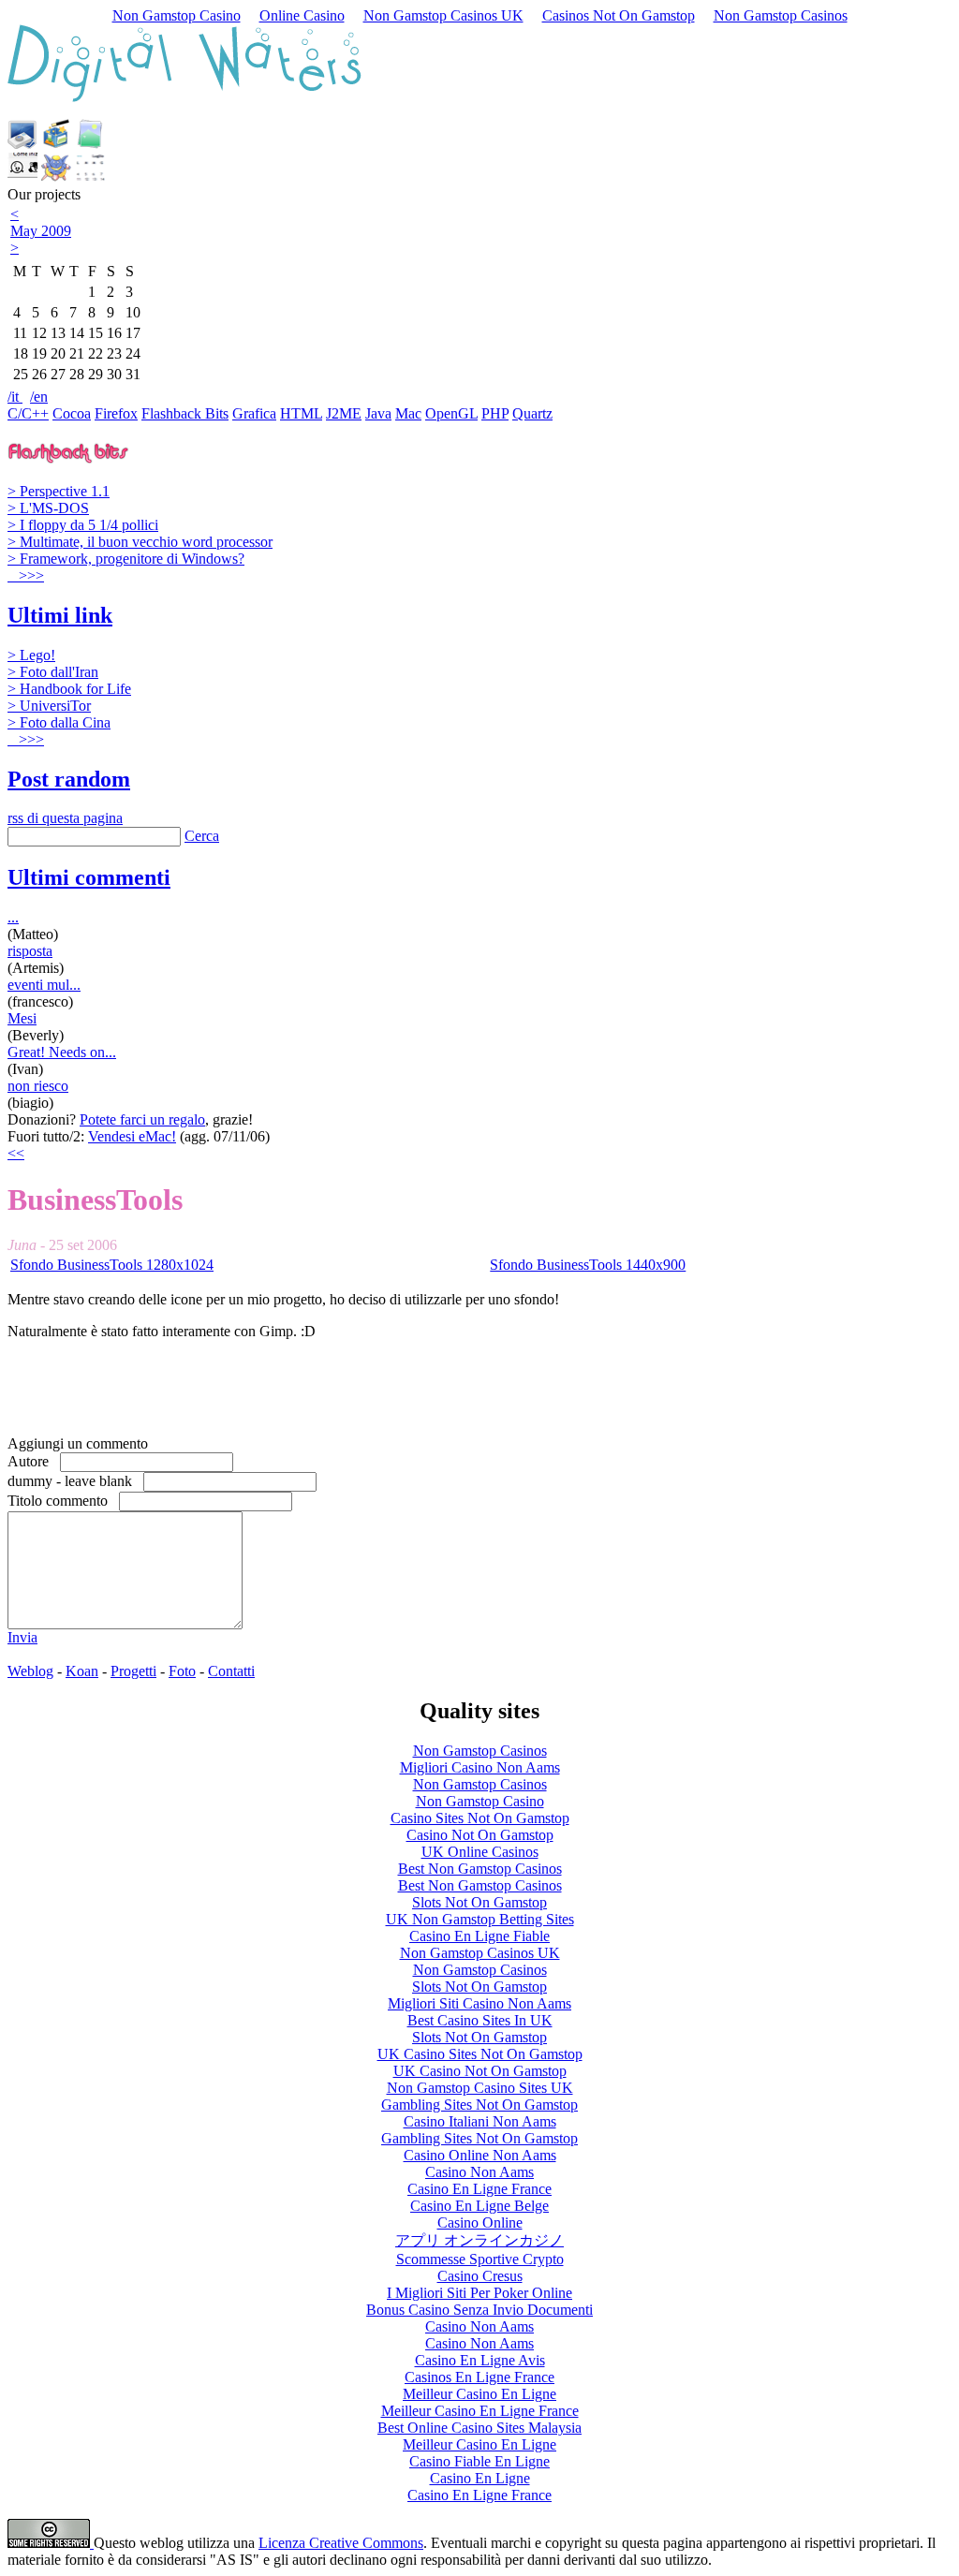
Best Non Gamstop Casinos (480, 1869)
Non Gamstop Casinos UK (443, 15)
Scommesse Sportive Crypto (480, 2259)
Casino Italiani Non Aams (480, 2121)
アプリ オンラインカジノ (479, 2240)
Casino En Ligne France (479, 2189)
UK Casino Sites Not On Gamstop (480, 2054)
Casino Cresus (480, 2276)
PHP (495, 413)
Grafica (254, 413)
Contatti (231, 1671)
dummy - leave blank (75, 1481)
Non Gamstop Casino (177, 15)
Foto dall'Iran (53, 672)
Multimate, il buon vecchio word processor (140, 542)
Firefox (116, 413)
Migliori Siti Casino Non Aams (479, 2003)
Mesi (22, 1018)
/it (15, 397)
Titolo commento (63, 1501)
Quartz (532, 413)
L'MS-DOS (48, 508)
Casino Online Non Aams (480, 2155)
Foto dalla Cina (59, 722)
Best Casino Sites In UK (480, 2020)
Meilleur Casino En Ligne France (480, 2411)
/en (39, 397)
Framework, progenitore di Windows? (126, 559)
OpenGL (451, 413)
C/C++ (28, 413)
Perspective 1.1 (59, 491)
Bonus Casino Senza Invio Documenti (479, 2310)
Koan (82, 1671)
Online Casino (302, 15)
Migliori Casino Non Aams (480, 1767)
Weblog (30, 1671)
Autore (34, 1461)
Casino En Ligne (480, 2478)
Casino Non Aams (479, 2172)
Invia (22, 1637)
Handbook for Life (69, 689)
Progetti (133, 1671)
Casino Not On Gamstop (480, 1835)
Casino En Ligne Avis (480, 2360)
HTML (301, 413)
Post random (69, 779)
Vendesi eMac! (132, 1136)
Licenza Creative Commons (341, 2543)
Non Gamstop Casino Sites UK (480, 2088)
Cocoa (72, 413)
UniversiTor (49, 706)
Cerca (202, 836)
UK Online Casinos (480, 1852)
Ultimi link (60, 615)
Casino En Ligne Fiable (479, 1936)
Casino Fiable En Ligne (479, 2461)
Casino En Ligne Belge (479, 2206)
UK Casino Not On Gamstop (480, 2071)
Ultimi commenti (89, 877)
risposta (30, 951)
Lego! (31, 655)
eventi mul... (44, 985)
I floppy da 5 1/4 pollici (83, 525)
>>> (30, 575)
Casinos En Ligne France (479, 2377)
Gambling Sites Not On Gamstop (479, 2105)
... (13, 917)
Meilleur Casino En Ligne (479, 2394)
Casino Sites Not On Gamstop (480, 1818)
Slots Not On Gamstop (479, 1902)
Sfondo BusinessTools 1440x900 (588, 1265)
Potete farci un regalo (142, 1119)
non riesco (38, 1086)
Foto (182, 1671)
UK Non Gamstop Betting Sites (480, 1919)
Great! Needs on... (62, 1052)
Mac (408, 413)
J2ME (344, 413)
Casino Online (480, 2223)
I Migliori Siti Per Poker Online (479, 2293)
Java (378, 413)
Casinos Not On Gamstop (619, 15)
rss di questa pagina (65, 818)
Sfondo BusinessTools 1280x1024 (112, 1265)
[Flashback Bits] (68, 457)
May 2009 (41, 231)
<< (16, 1153)
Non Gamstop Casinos (781, 15)
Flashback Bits (185, 413)
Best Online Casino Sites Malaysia (479, 2428)
